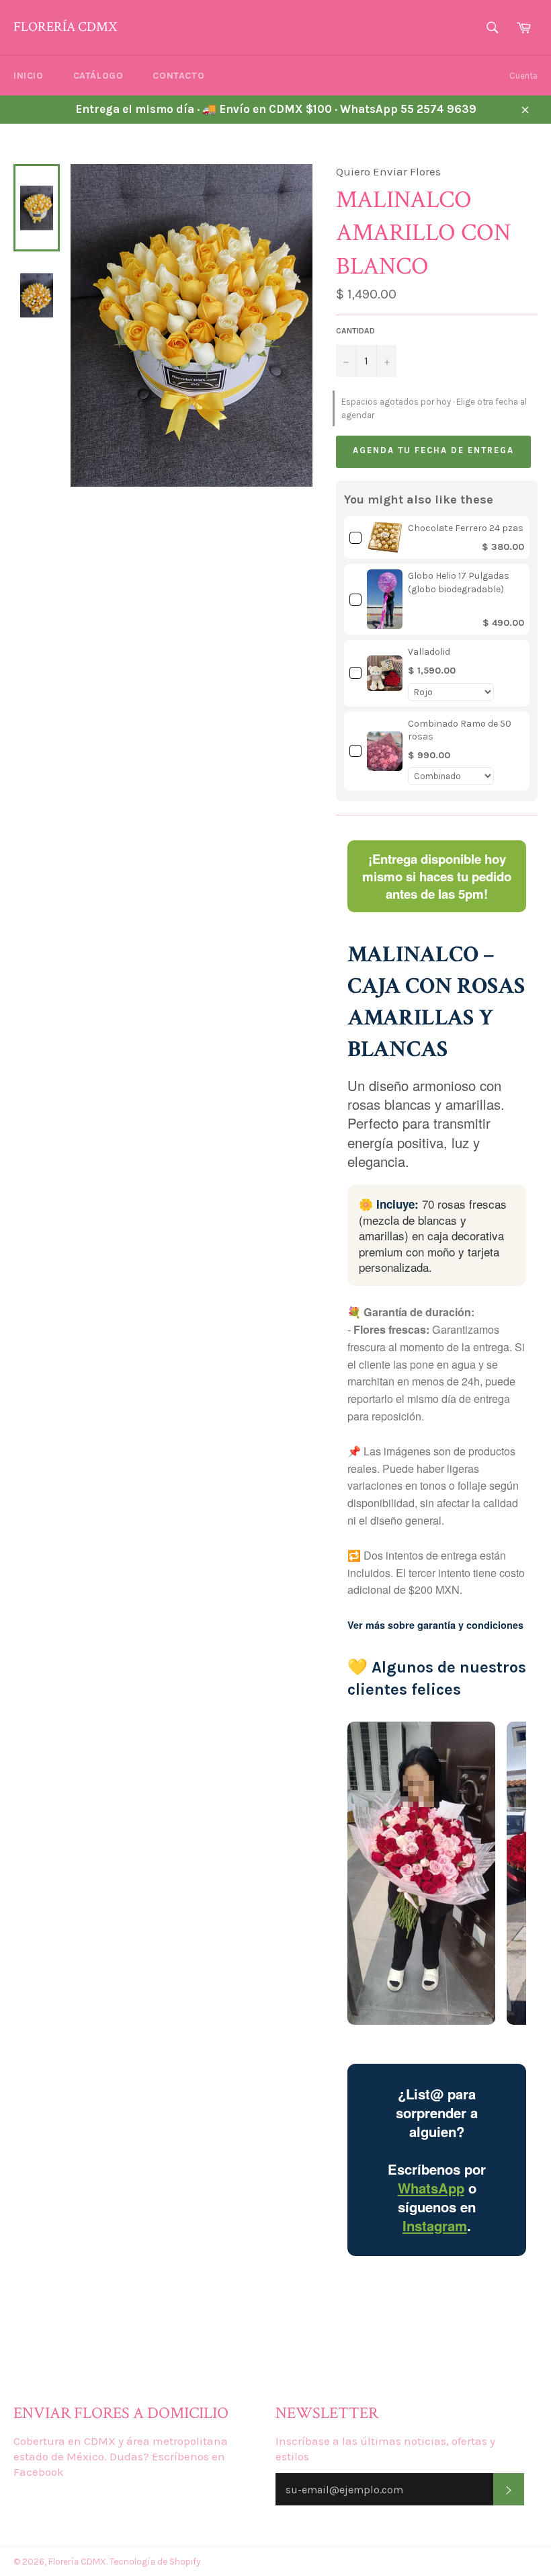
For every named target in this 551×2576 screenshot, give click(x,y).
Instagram (435, 2225)
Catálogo (98, 76)
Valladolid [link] (429, 652)
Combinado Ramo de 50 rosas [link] (460, 730)
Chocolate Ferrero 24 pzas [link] (466, 528)
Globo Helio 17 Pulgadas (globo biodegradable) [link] (459, 582)
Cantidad (355, 331)
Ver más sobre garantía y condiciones (435, 1625)
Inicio (29, 76)
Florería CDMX (65, 27)
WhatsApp (431, 2188)
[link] (385, 537)
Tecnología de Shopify (155, 2562)
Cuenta (523, 76)
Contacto (178, 76)
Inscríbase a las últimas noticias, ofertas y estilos (385, 2449)
